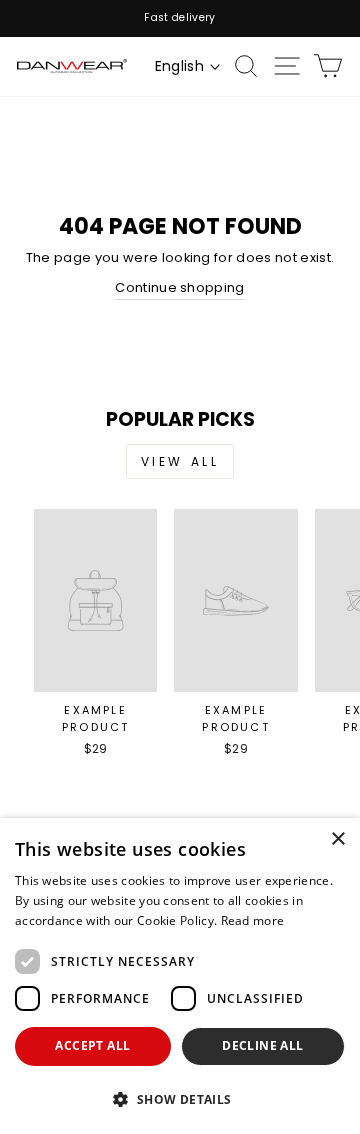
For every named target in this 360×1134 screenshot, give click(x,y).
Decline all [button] (262, 1045)
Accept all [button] (92, 1045)
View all (180, 461)
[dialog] (180, 976)
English (179, 66)
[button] (180, 1099)
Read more (253, 920)
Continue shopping (179, 287)
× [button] (337, 839)
